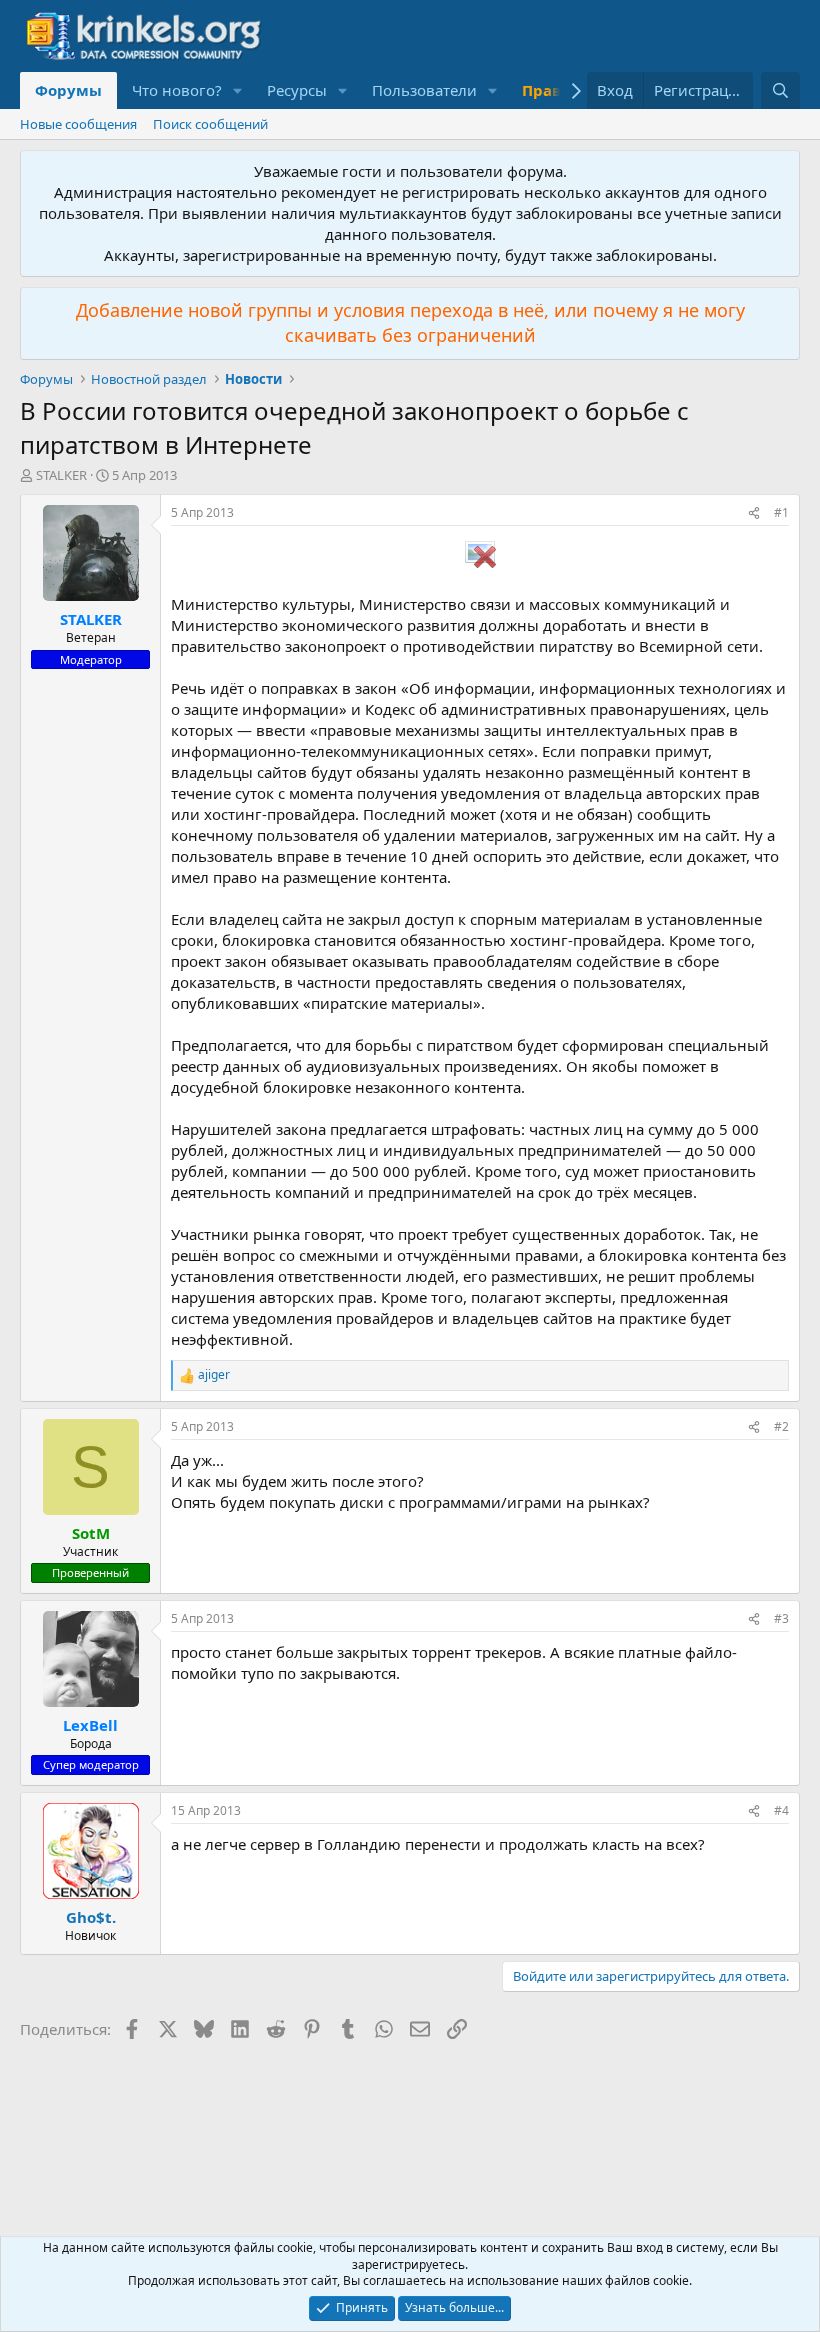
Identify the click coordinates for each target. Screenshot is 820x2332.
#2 (781, 1426)
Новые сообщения (78, 124)
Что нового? (177, 90)
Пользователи (424, 90)
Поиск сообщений (210, 124)
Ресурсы (297, 90)
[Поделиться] (754, 513)
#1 (781, 512)
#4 (781, 1810)
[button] (238, 90)
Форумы (68, 90)
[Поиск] (780, 90)
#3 (781, 1618)
